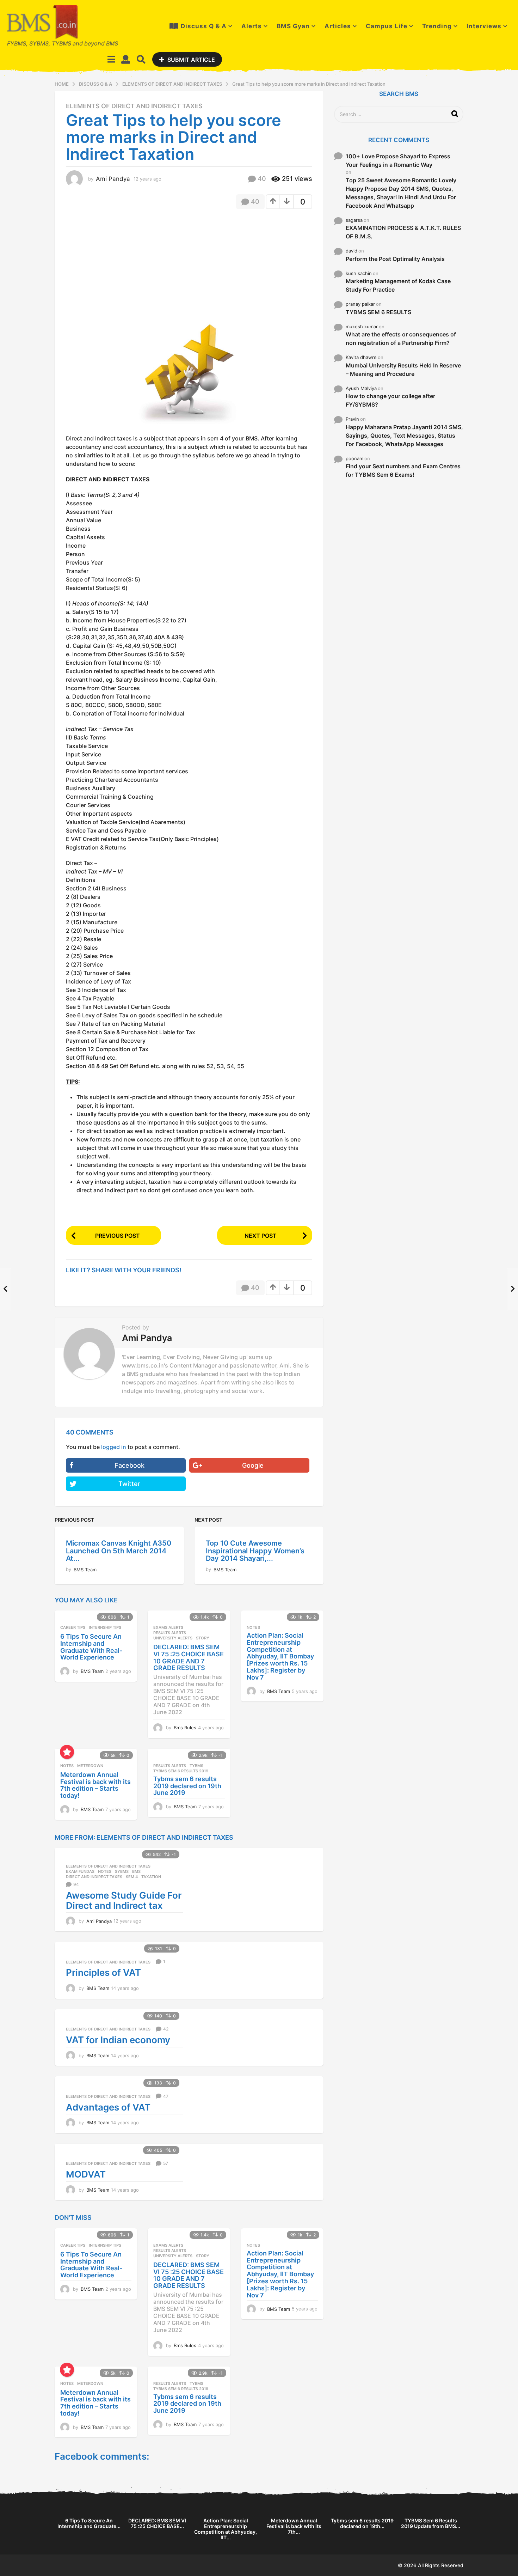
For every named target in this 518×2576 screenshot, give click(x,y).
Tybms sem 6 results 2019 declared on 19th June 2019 (187, 1786)
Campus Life (387, 26)
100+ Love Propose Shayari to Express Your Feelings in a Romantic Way (398, 160)
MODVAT (86, 2174)
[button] (112, 59)
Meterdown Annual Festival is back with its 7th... (294, 2526)
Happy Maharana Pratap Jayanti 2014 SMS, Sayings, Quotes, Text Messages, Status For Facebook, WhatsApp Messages (404, 436)
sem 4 (132, 1877)
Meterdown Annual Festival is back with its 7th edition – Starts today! (95, 1785)
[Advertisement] (125, 266)
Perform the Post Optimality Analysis (395, 259)
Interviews (484, 26)
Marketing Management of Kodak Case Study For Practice (398, 285)
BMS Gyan (293, 26)
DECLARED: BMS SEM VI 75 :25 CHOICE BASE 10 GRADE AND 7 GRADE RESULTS (189, 1657)
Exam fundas (80, 1871)
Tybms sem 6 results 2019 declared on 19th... (362, 2523)
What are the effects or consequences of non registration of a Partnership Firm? (401, 339)
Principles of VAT (103, 1972)
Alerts (252, 26)
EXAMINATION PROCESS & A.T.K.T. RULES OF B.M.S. (403, 232)
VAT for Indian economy (118, 2040)
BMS (136, 1871)
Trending (437, 26)
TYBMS (196, 1766)
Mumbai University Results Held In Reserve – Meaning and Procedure (403, 370)
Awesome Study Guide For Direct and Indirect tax (124, 1900)
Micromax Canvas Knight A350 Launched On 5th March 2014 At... (119, 1551)
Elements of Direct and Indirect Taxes (134, 106)
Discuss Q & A (204, 26)
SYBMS (122, 1871)
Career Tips (73, 1627)
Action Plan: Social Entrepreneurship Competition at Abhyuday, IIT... (226, 2529)
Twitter (129, 1484)
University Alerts (173, 1638)
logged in (114, 1447)
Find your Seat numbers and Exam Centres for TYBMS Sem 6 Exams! (403, 470)
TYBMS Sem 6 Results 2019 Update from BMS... (431, 2523)
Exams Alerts (168, 1627)
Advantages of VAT (108, 2107)
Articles (338, 26)
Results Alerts (170, 1633)
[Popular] (67, 1752)
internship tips (105, 1627)
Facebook (129, 1465)
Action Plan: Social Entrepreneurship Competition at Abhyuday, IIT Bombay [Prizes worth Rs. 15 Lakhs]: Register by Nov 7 (280, 1656)
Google (253, 1465)
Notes (253, 1627)
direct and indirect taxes (94, 1877)
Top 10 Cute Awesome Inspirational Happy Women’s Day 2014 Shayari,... (255, 1551)
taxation (151, 1877)
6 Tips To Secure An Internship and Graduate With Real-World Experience (91, 1647)
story (203, 1638)
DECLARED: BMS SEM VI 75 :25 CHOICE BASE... (157, 2523)
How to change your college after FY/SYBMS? (390, 400)
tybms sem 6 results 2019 (181, 1771)
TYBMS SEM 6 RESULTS (378, 312)
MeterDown (90, 1766)
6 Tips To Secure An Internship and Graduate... (89, 2523)
